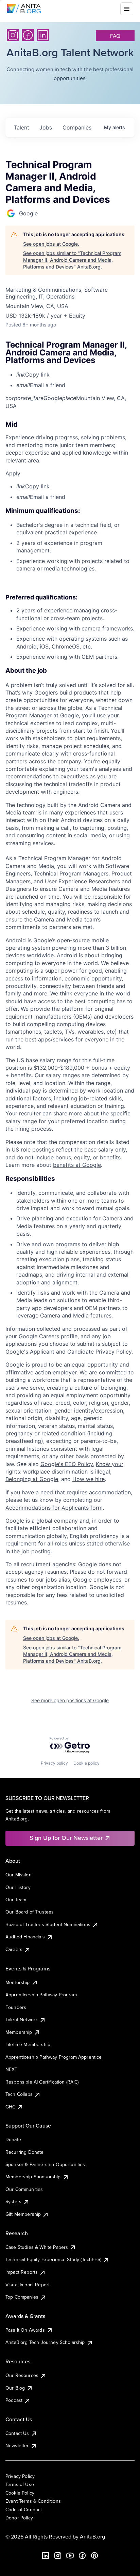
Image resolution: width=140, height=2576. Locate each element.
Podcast (14, 2400)
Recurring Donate (25, 2152)
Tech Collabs (19, 2094)
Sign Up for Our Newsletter (66, 1838)
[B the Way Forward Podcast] (94, 2556)
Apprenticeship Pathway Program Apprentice (54, 2057)
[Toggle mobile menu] (127, 9)
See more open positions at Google (70, 1700)
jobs (46, 127)
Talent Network (22, 2019)
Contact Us (17, 2433)
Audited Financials (25, 1937)
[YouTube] (70, 2556)
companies (77, 127)
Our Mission (19, 1875)
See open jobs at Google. (51, 244)
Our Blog (15, 2388)
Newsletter (17, 2445)
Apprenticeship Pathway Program (41, 1995)
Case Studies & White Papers (37, 2247)
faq (115, 36)
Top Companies (22, 2297)
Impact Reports (22, 2272)
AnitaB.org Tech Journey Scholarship (45, 2342)
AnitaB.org (92, 2536)
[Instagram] (13, 35)
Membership (19, 2032)
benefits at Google (77, 1165)
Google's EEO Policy (67, 1464)
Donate (13, 2139)
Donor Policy (19, 2518)
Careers (14, 1949)
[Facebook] (28, 35)
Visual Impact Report (28, 2285)
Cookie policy (86, 1763)
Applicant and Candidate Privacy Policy (81, 1352)
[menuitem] (75, 375)
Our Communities (24, 2189)
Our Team (16, 1900)
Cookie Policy (20, 2493)
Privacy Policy (20, 2476)
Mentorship (18, 1982)
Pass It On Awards (25, 2330)
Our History (18, 1887)
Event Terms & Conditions (33, 2501)
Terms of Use (20, 2484)
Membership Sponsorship (33, 2177)
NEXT (12, 2069)
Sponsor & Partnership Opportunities (45, 2164)
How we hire (89, 1479)
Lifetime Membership (28, 2044)
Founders (16, 2007)
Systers (13, 2201)
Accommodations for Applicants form (54, 1508)
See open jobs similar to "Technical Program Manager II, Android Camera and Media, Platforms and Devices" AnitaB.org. (72, 260)
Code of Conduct (24, 2510)
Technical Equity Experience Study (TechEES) (53, 2259)
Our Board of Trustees (30, 1912)
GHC (10, 2107)
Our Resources (22, 2375)
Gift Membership (23, 2214)
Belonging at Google (32, 1479)
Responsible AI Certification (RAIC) (42, 2082)
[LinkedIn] (43, 35)
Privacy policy (54, 1763)
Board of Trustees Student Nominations (48, 1924)
